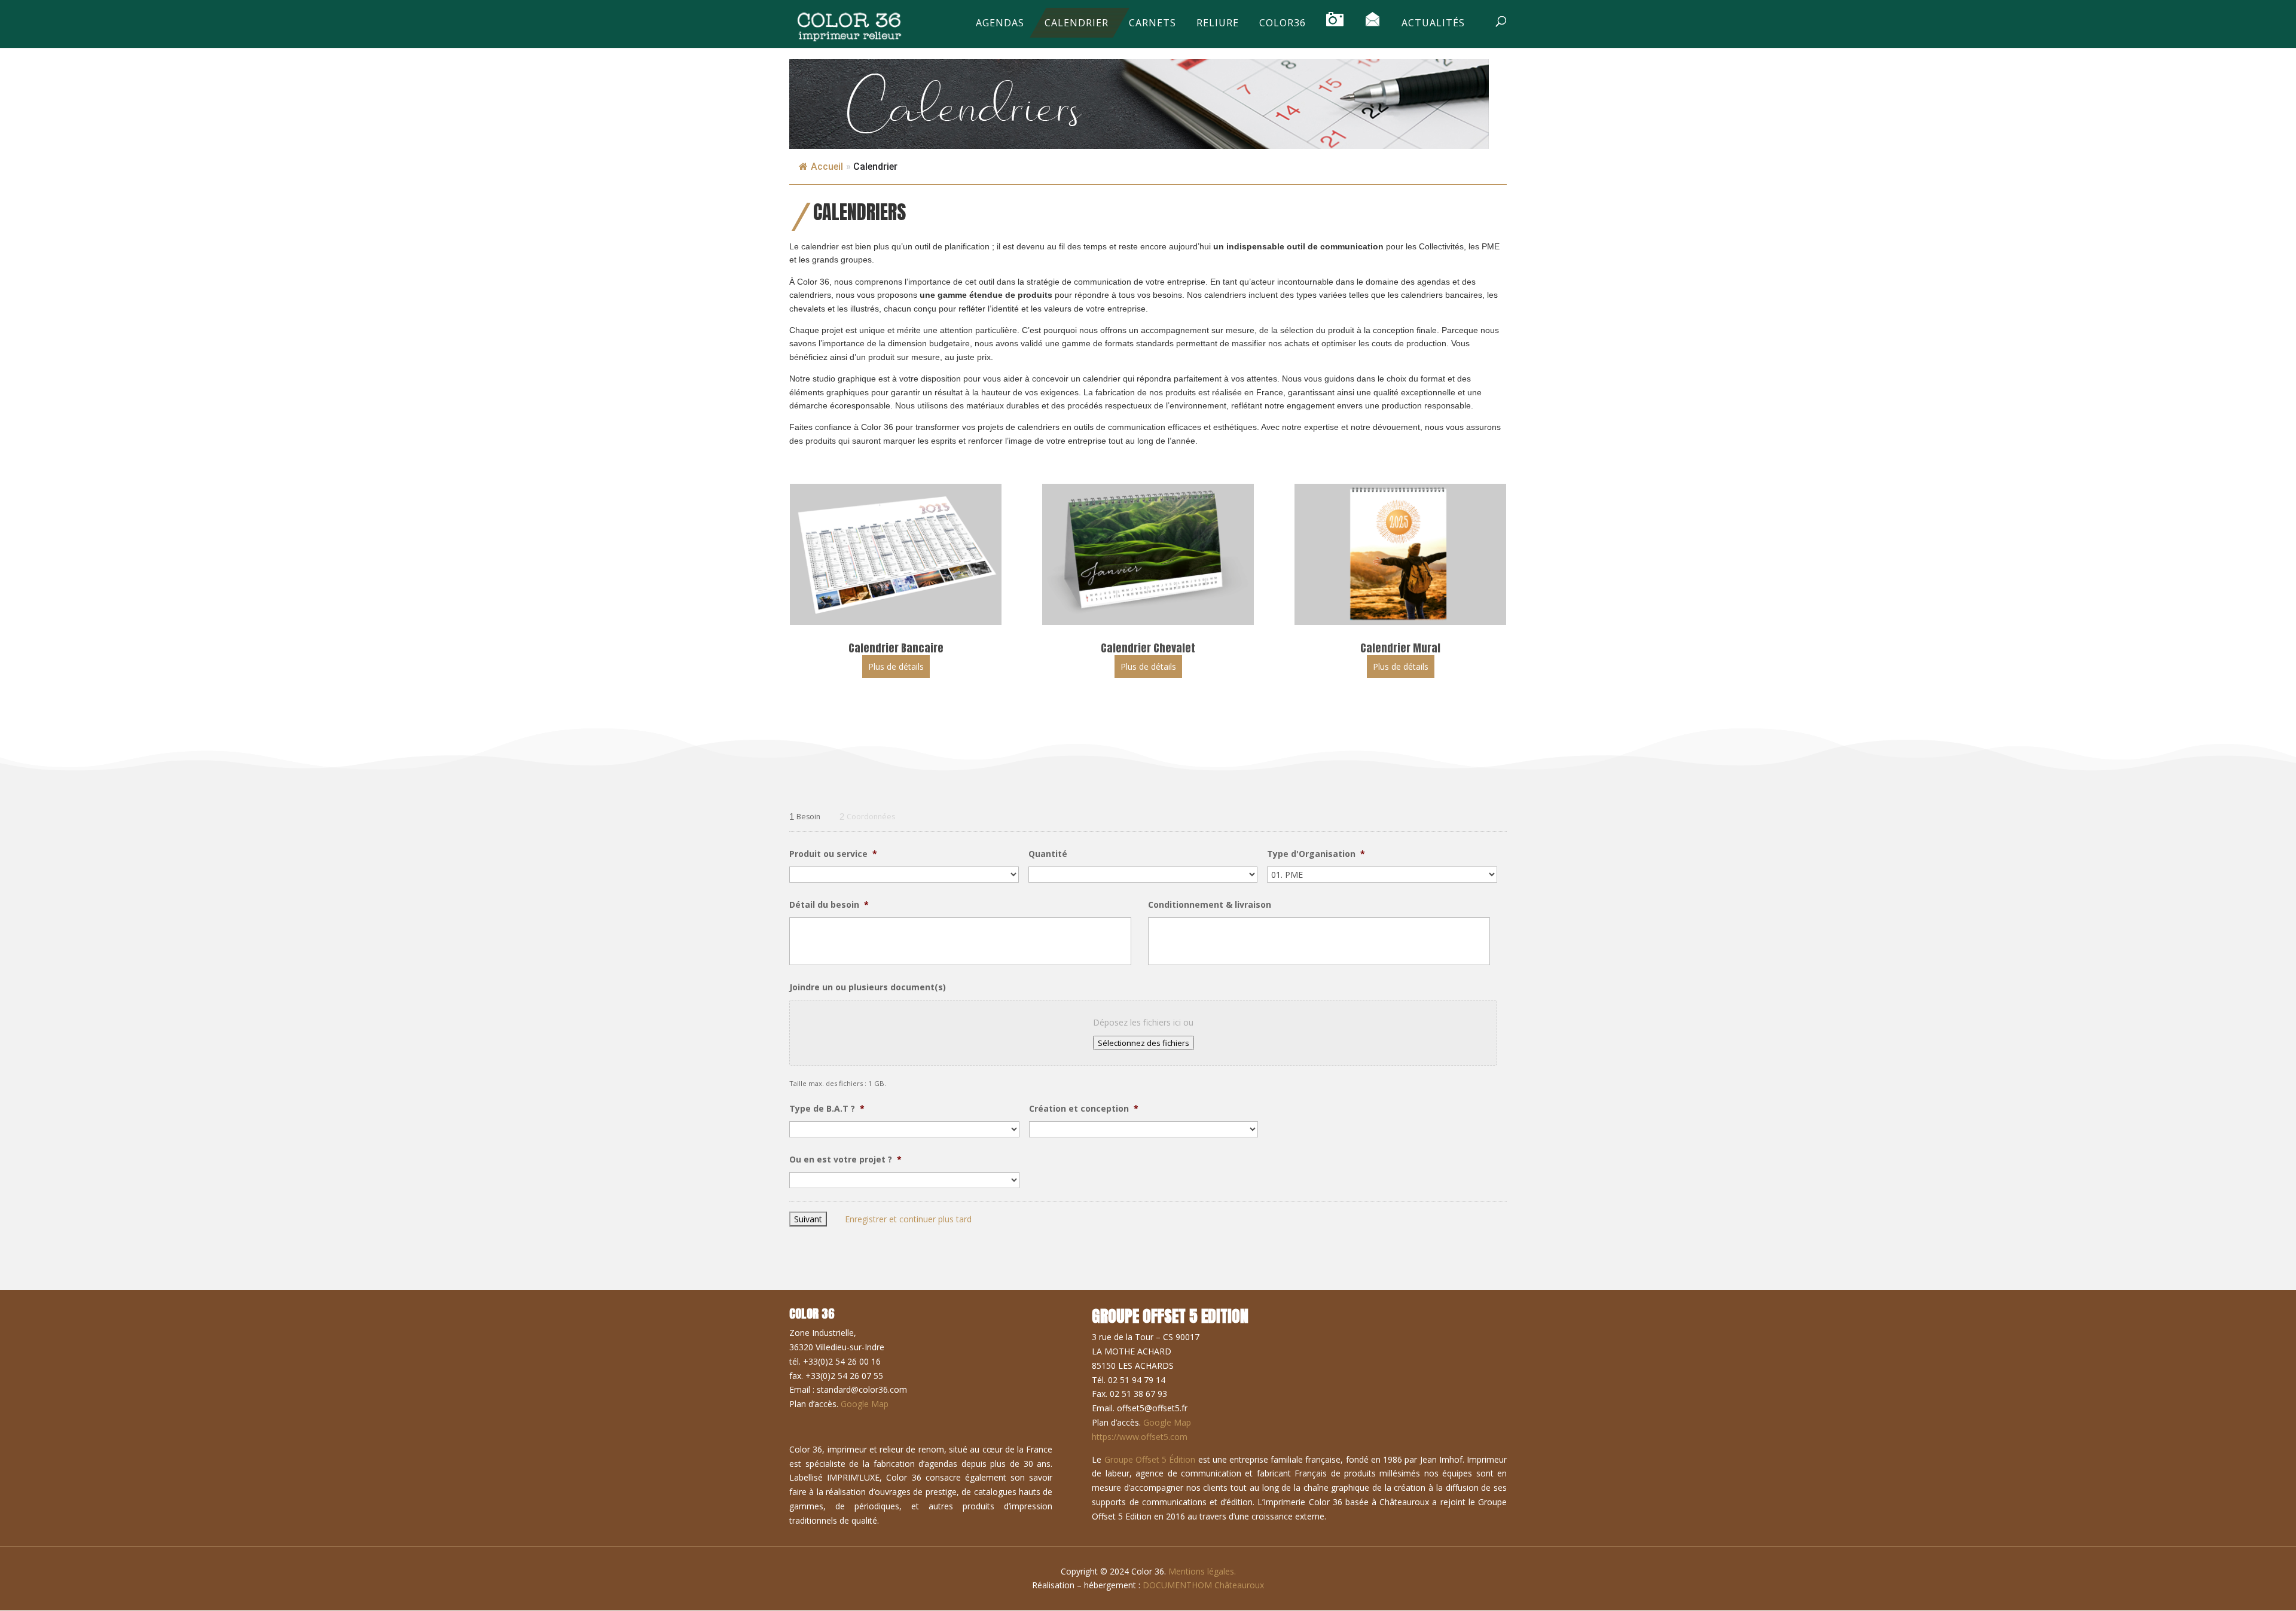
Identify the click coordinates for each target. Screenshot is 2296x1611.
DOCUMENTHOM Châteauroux (1203, 1585)
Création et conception (1084, 1109)
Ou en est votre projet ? (845, 1160)
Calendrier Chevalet (1148, 648)
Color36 (1283, 24)
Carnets (1152, 24)
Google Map (865, 1404)
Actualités (1433, 24)
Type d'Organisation (1316, 854)
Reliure (1218, 24)
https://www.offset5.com (1140, 1437)
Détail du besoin (829, 905)
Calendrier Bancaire (896, 648)
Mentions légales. (1202, 1571)
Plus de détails (896, 666)
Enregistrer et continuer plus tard (908, 1219)
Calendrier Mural (1400, 648)
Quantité (1048, 854)
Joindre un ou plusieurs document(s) (868, 987)
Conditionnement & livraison (1210, 905)
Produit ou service (833, 854)
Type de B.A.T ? (827, 1109)
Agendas (1000, 24)
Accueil (827, 167)
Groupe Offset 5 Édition (1150, 1459)
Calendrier (1077, 24)
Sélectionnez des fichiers (1144, 1043)
